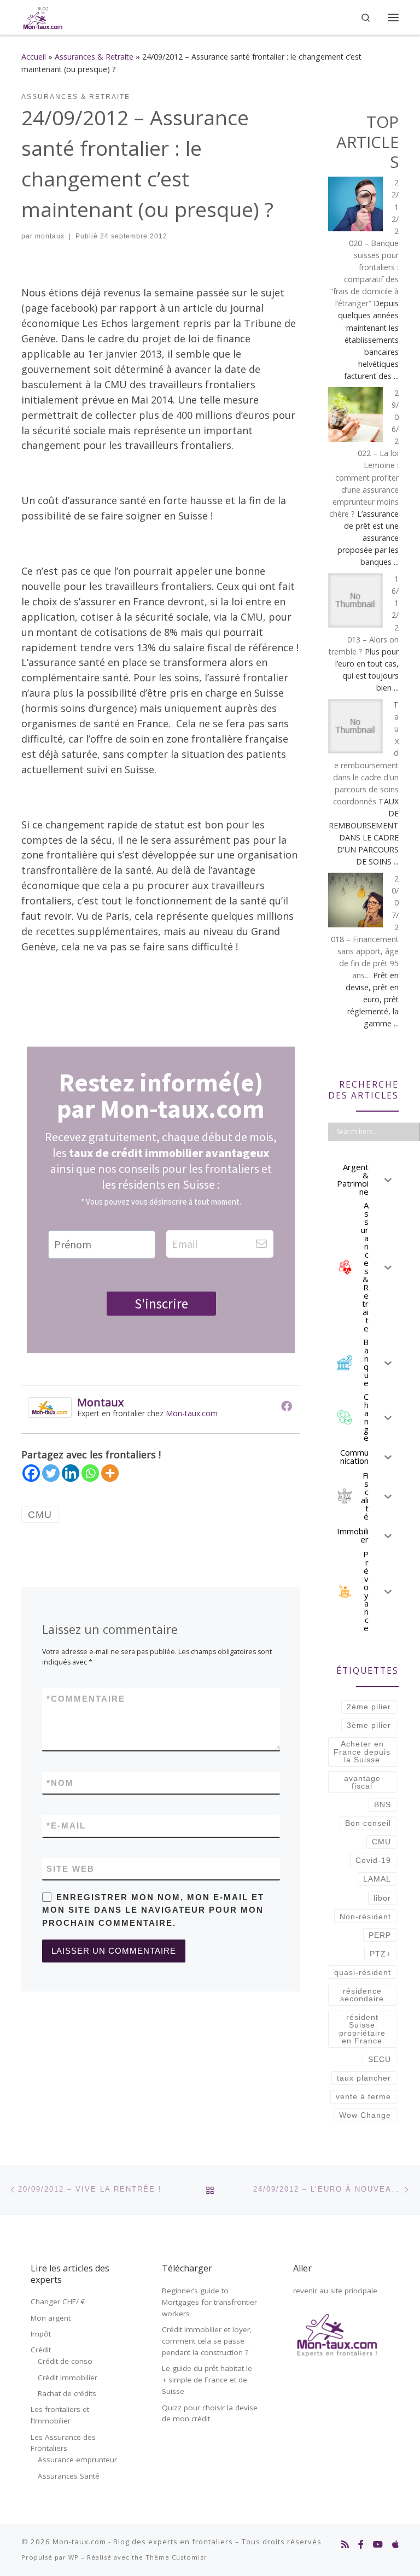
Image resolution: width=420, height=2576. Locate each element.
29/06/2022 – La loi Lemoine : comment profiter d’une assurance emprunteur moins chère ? (364, 453)
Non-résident (365, 1917)
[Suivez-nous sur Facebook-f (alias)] (361, 2545)
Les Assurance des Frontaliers (63, 2443)
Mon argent (51, 2318)
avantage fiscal (362, 1782)
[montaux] (50, 1406)
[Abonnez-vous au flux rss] (345, 2545)
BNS (383, 1804)
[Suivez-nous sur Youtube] (378, 2545)
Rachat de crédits (67, 2393)
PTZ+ (380, 1954)
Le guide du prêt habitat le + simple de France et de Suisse (207, 2380)
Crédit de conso (65, 2361)
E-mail (66, 1826)
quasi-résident (363, 1972)
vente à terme (363, 2096)
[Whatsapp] (90, 1473)
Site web (71, 1869)
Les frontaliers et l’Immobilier (60, 2415)
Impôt (41, 2334)
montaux (50, 236)
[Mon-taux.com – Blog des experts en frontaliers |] (43, 16)
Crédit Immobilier (68, 2378)
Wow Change (365, 2115)
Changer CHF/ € (58, 2302)
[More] (110, 1473)
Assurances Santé (69, 2476)
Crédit (41, 2350)
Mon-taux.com (192, 1413)
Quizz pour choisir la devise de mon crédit (210, 2413)
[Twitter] (51, 1473)
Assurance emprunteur (77, 2460)
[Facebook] (287, 1406)
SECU (380, 2059)
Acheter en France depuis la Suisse (362, 1752)
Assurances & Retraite (94, 57)
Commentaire (86, 1699)
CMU (381, 1842)
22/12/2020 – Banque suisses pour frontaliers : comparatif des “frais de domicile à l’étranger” (364, 243)
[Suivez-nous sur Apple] (395, 2545)
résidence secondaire (362, 1995)
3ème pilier (369, 1725)
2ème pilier (369, 1707)
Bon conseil (368, 1823)
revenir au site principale (335, 2291)
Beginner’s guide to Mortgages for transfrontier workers (209, 2302)
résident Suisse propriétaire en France (362, 2029)
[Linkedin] (71, 1473)
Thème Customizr (176, 2557)
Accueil (34, 57)
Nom (60, 1783)
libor (382, 1898)
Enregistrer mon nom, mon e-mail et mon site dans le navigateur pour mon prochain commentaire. (153, 1910)
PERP (380, 1935)
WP (74, 2557)
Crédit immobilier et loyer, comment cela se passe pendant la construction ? (207, 2341)
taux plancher (364, 2078)
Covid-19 (373, 1860)
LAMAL (377, 1879)
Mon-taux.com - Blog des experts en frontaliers (143, 2542)
